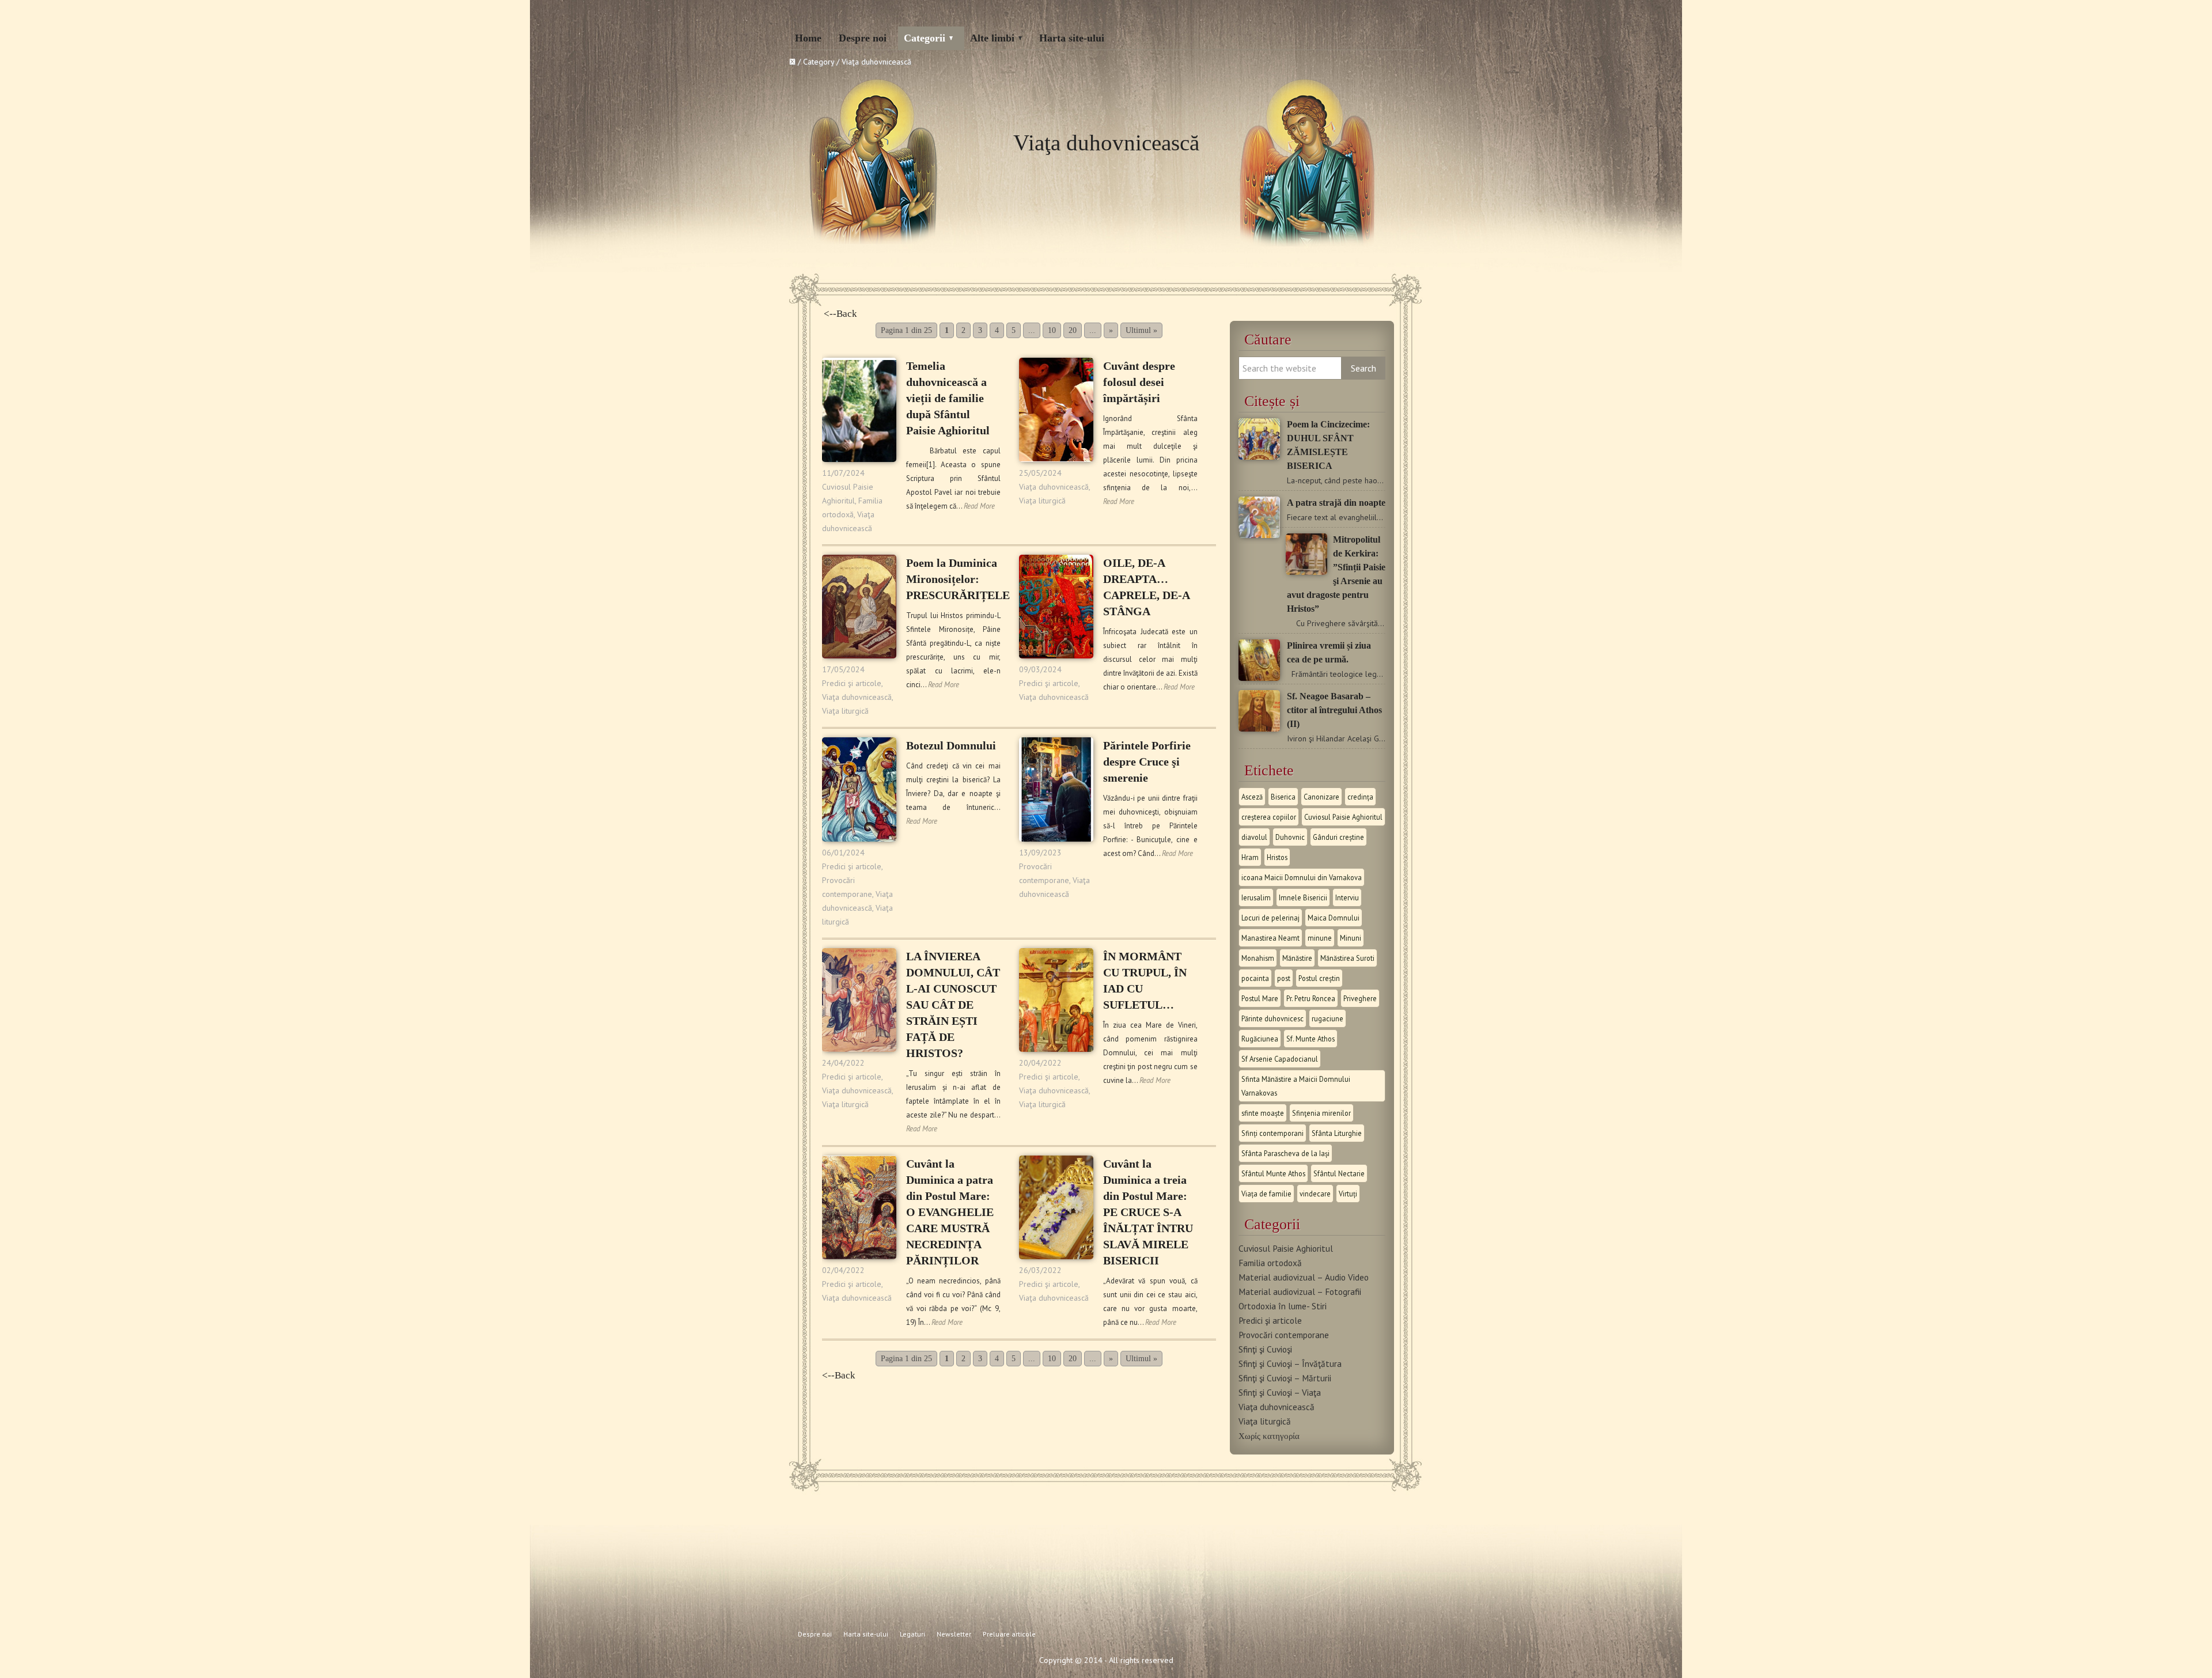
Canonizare (1321, 797)
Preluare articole (1009, 1634)
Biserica (1283, 797)
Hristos (1277, 857)
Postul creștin (1319, 978)
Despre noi (863, 38)
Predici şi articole (852, 683)
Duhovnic (1290, 837)
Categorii (925, 38)
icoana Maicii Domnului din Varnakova (1302, 877)
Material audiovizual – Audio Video (1304, 1277)
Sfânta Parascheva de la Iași (1285, 1153)
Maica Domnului (1334, 918)
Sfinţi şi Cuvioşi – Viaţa (1280, 1392)
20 (1073, 330)
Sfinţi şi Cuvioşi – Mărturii (1285, 1378)
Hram (1250, 857)
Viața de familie (1266, 1194)
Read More (979, 506)
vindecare (1315, 1194)
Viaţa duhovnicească (1054, 487)
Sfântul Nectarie (1339, 1173)
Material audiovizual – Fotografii (1300, 1291)
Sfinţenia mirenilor (1321, 1113)
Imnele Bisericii (1303, 897)
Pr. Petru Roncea (1311, 998)
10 (1052, 330)
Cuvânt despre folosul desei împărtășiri (1139, 382)
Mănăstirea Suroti (1347, 958)
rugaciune (1327, 1018)
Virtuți (1348, 1194)
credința (1360, 797)
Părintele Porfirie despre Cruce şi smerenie (1147, 762)
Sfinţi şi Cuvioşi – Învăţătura (1290, 1363)
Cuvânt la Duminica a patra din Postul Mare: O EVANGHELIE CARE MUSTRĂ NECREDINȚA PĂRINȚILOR (950, 1212)
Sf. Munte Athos (1310, 1039)
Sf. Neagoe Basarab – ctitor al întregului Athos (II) (1334, 710)
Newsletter (954, 1634)
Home (808, 38)
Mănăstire (1297, 958)
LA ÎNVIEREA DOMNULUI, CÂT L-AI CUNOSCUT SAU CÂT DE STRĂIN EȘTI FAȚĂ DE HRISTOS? (953, 1005)
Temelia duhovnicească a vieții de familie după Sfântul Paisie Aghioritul (948, 398)
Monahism (1258, 958)
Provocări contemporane (1284, 1335)
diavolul (1254, 837)
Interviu (1347, 897)
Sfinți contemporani (1272, 1133)
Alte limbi (992, 38)
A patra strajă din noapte (1336, 503)
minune (1320, 938)
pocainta (1255, 978)
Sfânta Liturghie (1337, 1133)
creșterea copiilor (1269, 817)
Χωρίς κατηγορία (1269, 1435)
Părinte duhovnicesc (1272, 1018)
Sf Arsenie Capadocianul (1280, 1059)
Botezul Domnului (951, 745)
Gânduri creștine (1338, 837)
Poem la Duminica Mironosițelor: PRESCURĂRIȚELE (958, 579)
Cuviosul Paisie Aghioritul (1343, 817)
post (1284, 978)
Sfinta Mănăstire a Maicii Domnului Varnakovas (1296, 1086)
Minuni (1351, 938)
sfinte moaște (1263, 1113)
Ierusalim (1256, 897)
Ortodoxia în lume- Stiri (1283, 1306)
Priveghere (1360, 998)
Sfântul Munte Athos (1273, 1173)
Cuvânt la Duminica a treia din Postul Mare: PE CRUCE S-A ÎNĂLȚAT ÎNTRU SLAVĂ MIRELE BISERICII (1148, 1212)
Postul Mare (1260, 998)
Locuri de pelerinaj (1270, 918)
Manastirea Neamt (1270, 938)
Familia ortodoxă (1270, 1263)
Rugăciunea (1260, 1039)
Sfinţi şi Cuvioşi (1265, 1349)
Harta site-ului (1072, 38)
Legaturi (912, 1634)
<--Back (840, 314)
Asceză (1252, 797)
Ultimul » (1141, 330)
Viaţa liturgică (1042, 501)
